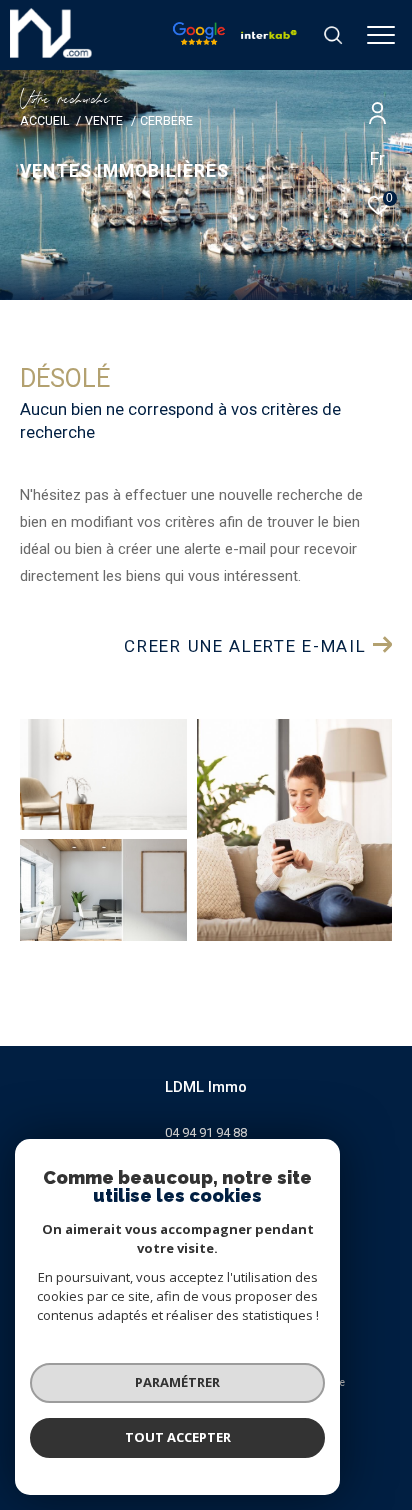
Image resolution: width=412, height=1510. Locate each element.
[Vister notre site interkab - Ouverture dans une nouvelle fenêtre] (269, 34)
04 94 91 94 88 (206, 1132)
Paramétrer (177, 1382)
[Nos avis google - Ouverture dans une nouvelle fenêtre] (199, 40)
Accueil (44, 120)
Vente (104, 120)
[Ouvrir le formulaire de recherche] (333, 35)
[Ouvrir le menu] (381, 35)
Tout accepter (178, 1437)
